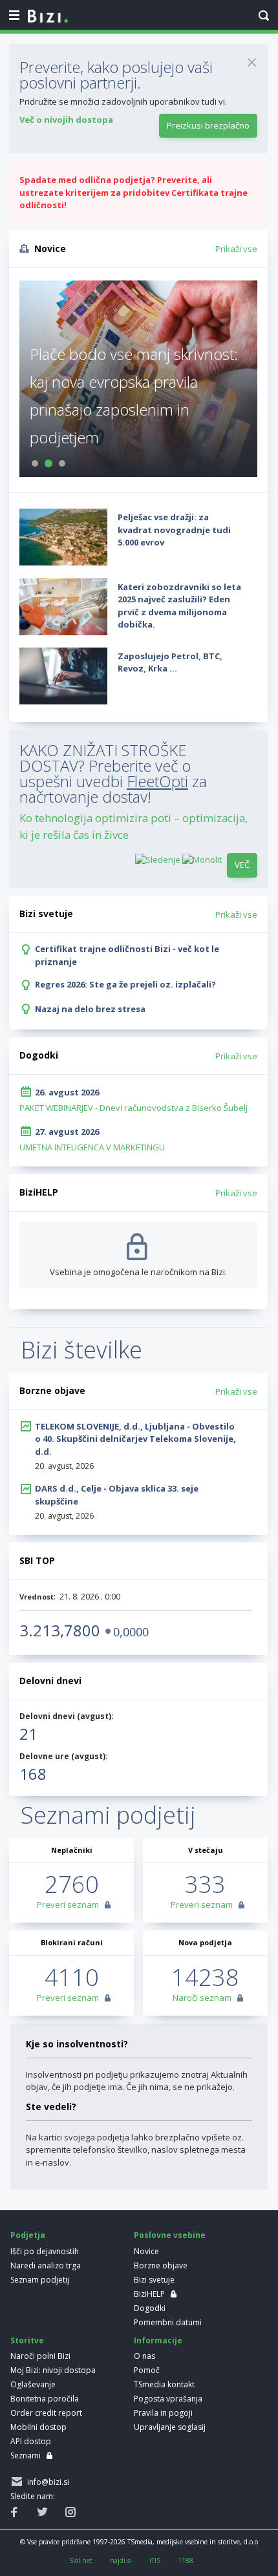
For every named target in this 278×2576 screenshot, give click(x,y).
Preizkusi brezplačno (208, 125)
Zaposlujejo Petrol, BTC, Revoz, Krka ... (170, 662)
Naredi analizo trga (46, 2265)
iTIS (155, 2560)
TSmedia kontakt (164, 2384)
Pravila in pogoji (163, 2413)
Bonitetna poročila (45, 2399)
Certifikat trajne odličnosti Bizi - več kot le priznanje (127, 955)
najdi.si (121, 2560)
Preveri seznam (68, 1905)
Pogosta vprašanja (168, 2399)
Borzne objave (161, 2265)
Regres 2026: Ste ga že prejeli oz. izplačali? (125, 984)
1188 (186, 2560)
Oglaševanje (33, 2384)
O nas (144, 2356)
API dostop (31, 2441)
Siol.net (81, 2560)
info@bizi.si (46, 2482)
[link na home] (48, 17)
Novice (146, 2251)
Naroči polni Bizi (40, 2356)
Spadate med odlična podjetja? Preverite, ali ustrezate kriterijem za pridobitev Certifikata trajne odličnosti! (134, 192)
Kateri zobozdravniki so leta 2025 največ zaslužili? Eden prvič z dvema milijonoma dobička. (179, 606)
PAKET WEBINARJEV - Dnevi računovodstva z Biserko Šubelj (134, 1108)
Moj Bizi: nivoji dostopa (53, 2370)
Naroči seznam (202, 1998)
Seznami (26, 2455)
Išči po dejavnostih (45, 2251)
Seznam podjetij (40, 2280)
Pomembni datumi (168, 2322)
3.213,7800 (60, 1630)
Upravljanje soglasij (170, 2427)
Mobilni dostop (38, 2427)
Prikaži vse (236, 249)
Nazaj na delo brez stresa (90, 1009)
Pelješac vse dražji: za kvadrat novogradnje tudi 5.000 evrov (174, 530)
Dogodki (150, 2308)
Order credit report (46, 2413)
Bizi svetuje (154, 2280)
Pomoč (147, 2370)
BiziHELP (149, 2294)
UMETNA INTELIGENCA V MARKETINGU (92, 1147)
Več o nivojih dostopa (66, 120)
